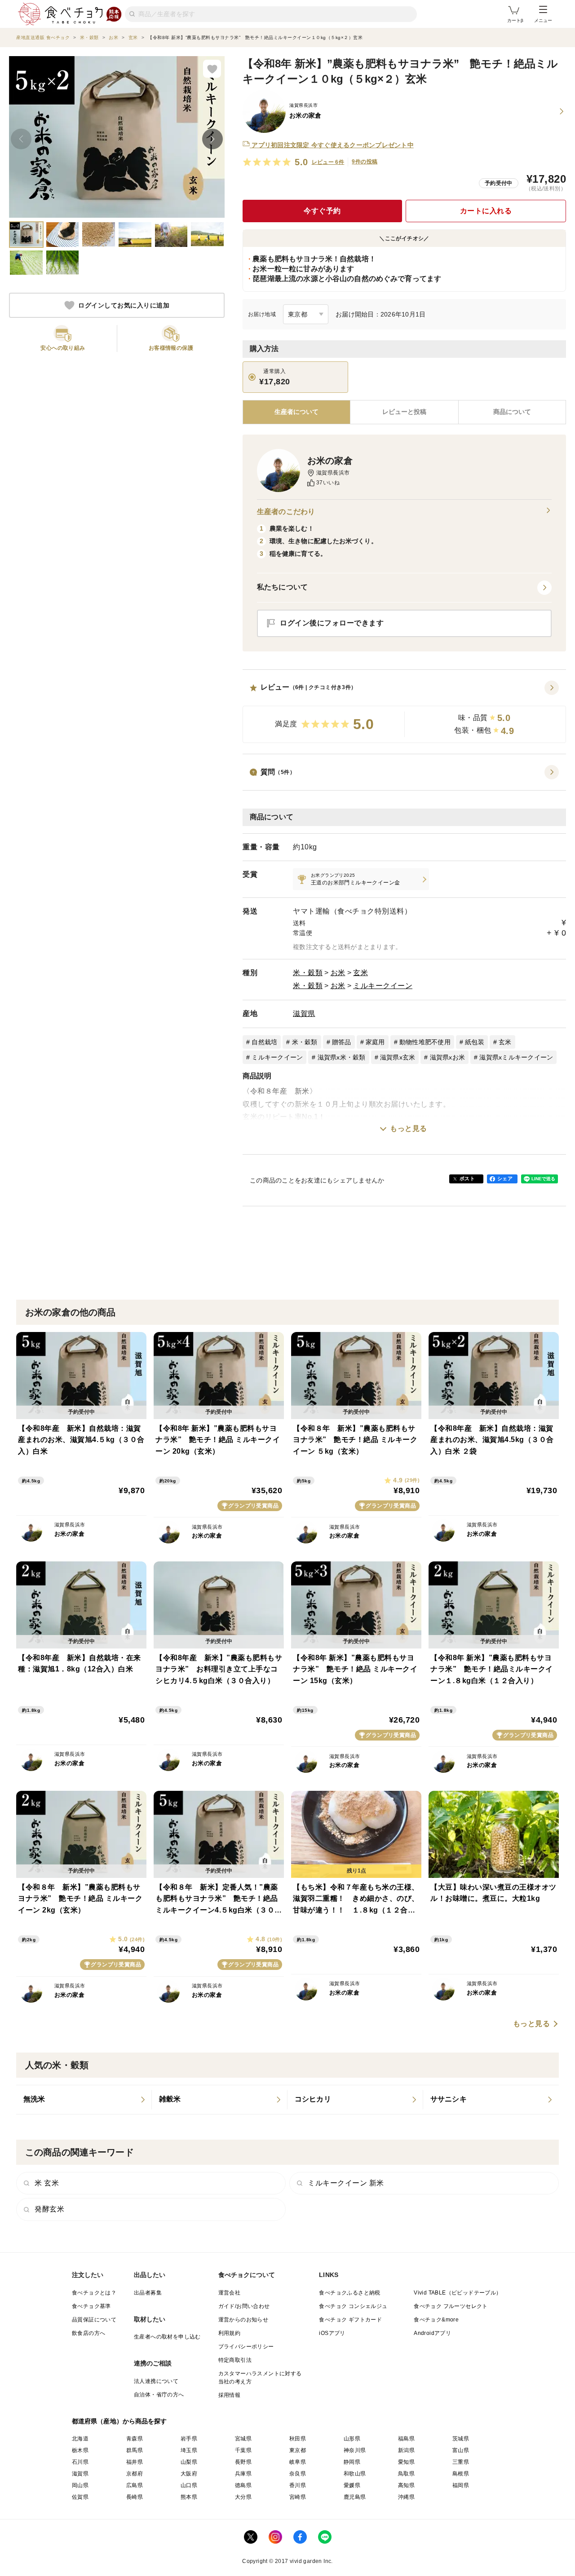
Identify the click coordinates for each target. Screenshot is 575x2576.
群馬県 (135, 2450)
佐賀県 (80, 2497)
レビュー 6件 (328, 162)
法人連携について (156, 2381)
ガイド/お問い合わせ (244, 2306)
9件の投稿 (365, 162)
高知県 (406, 2485)
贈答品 (342, 1042)
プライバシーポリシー (246, 2347)
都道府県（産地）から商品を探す (119, 2421)
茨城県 (461, 2439)
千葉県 (243, 2450)
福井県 (135, 2462)
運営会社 (230, 2293)
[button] (404, 712)
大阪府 (189, 2474)
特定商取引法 (235, 2360)
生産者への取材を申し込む (167, 2337)
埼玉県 (189, 2450)
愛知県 (406, 2462)
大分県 (243, 2497)
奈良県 (298, 2474)
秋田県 (298, 2439)
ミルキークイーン (383, 986)
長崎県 (135, 2497)
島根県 (461, 2474)
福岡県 (461, 2485)
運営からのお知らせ (243, 2320)
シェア (505, 1178)
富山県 (461, 2450)
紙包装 (475, 1042)
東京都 (298, 2450)
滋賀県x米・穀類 (342, 1057)
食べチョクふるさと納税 (349, 2293)
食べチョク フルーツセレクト (451, 2306)
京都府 (135, 2474)
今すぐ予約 (322, 211)
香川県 (298, 2485)
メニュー (543, 20)
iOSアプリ (332, 2333)
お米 (338, 973)
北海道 (80, 2439)
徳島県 (243, 2485)
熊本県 (189, 2497)
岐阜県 (298, 2462)
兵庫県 (243, 2474)
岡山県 (80, 2485)
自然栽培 (264, 1042)
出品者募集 (148, 2293)
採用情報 (230, 2395)
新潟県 (406, 2450)
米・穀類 (308, 973)
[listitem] (361, 879)
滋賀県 (304, 1013)
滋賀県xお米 (448, 1057)
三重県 (461, 2462)
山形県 (352, 2439)
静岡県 (352, 2462)
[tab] (404, 412)
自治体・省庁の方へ (159, 2395)
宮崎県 (298, 2497)
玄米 (360, 973)
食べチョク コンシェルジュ (353, 2306)
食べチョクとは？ (94, 2293)
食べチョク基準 (91, 2306)
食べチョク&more (436, 2320)
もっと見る (409, 1128)
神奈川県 (355, 2450)
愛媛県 (352, 2485)
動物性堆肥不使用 (425, 1042)
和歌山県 (355, 2474)
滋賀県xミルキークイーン (516, 1057)
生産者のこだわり (286, 512)
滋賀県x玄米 (398, 1057)
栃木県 (80, 2450)
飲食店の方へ (88, 2333)
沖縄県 (406, 2497)
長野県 (243, 2462)
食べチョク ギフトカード (350, 2320)
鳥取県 (406, 2474)
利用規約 (230, 2333)
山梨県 (189, 2462)
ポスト (467, 1178)
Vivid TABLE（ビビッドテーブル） (458, 2293)
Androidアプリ (432, 2333)
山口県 (189, 2485)
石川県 (80, 2462)
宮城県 (243, 2439)
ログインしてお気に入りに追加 (124, 305)
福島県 (406, 2439)
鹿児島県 (355, 2497)
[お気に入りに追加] (212, 69)
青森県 (135, 2439)
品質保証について (94, 2320)
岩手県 (189, 2439)
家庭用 (375, 1042)
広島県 (135, 2485)
